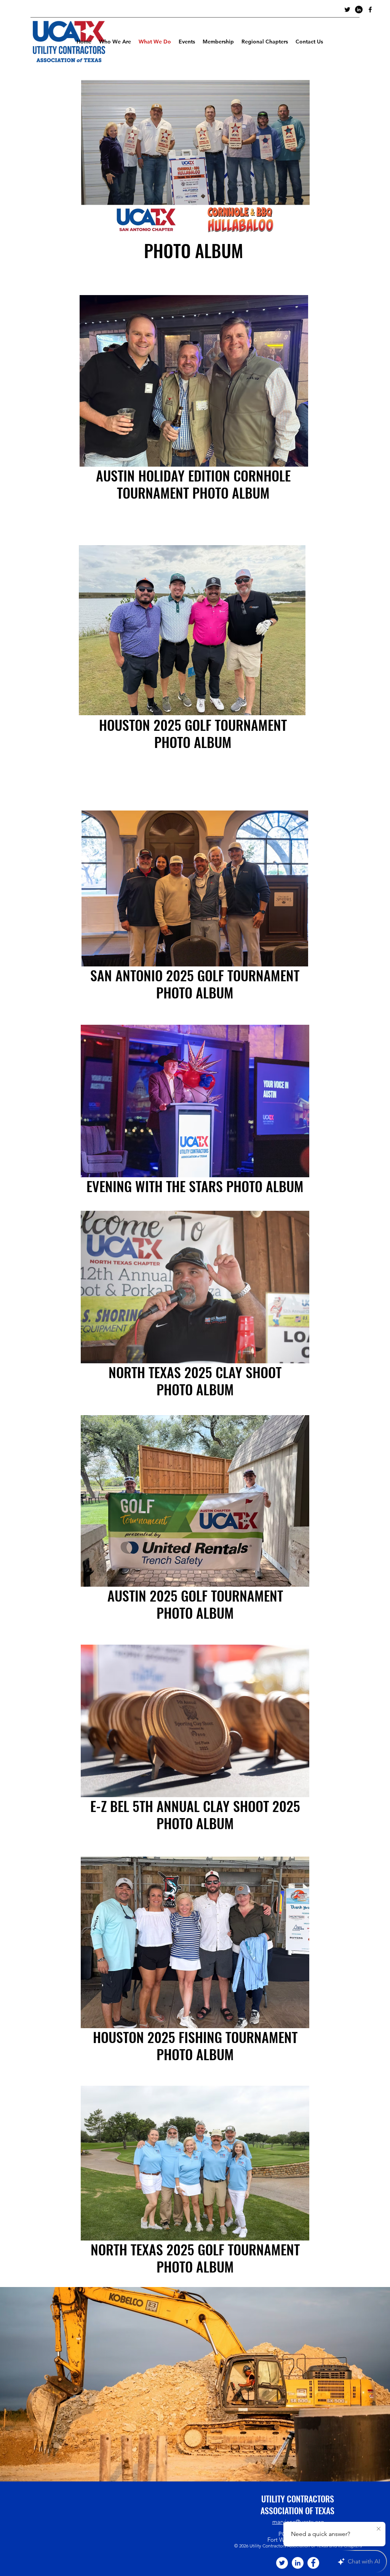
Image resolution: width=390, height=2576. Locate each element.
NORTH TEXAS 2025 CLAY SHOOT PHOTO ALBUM (195, 1380)
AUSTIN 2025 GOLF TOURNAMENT (195, 1595)
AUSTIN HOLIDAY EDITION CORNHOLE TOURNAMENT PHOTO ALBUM (193, 484)
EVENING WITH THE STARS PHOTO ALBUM (195, 1186)
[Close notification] (379, 2529)
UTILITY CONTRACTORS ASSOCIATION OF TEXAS (297, 2505)
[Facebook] (313, 2563)
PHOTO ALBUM (195, 1612)
